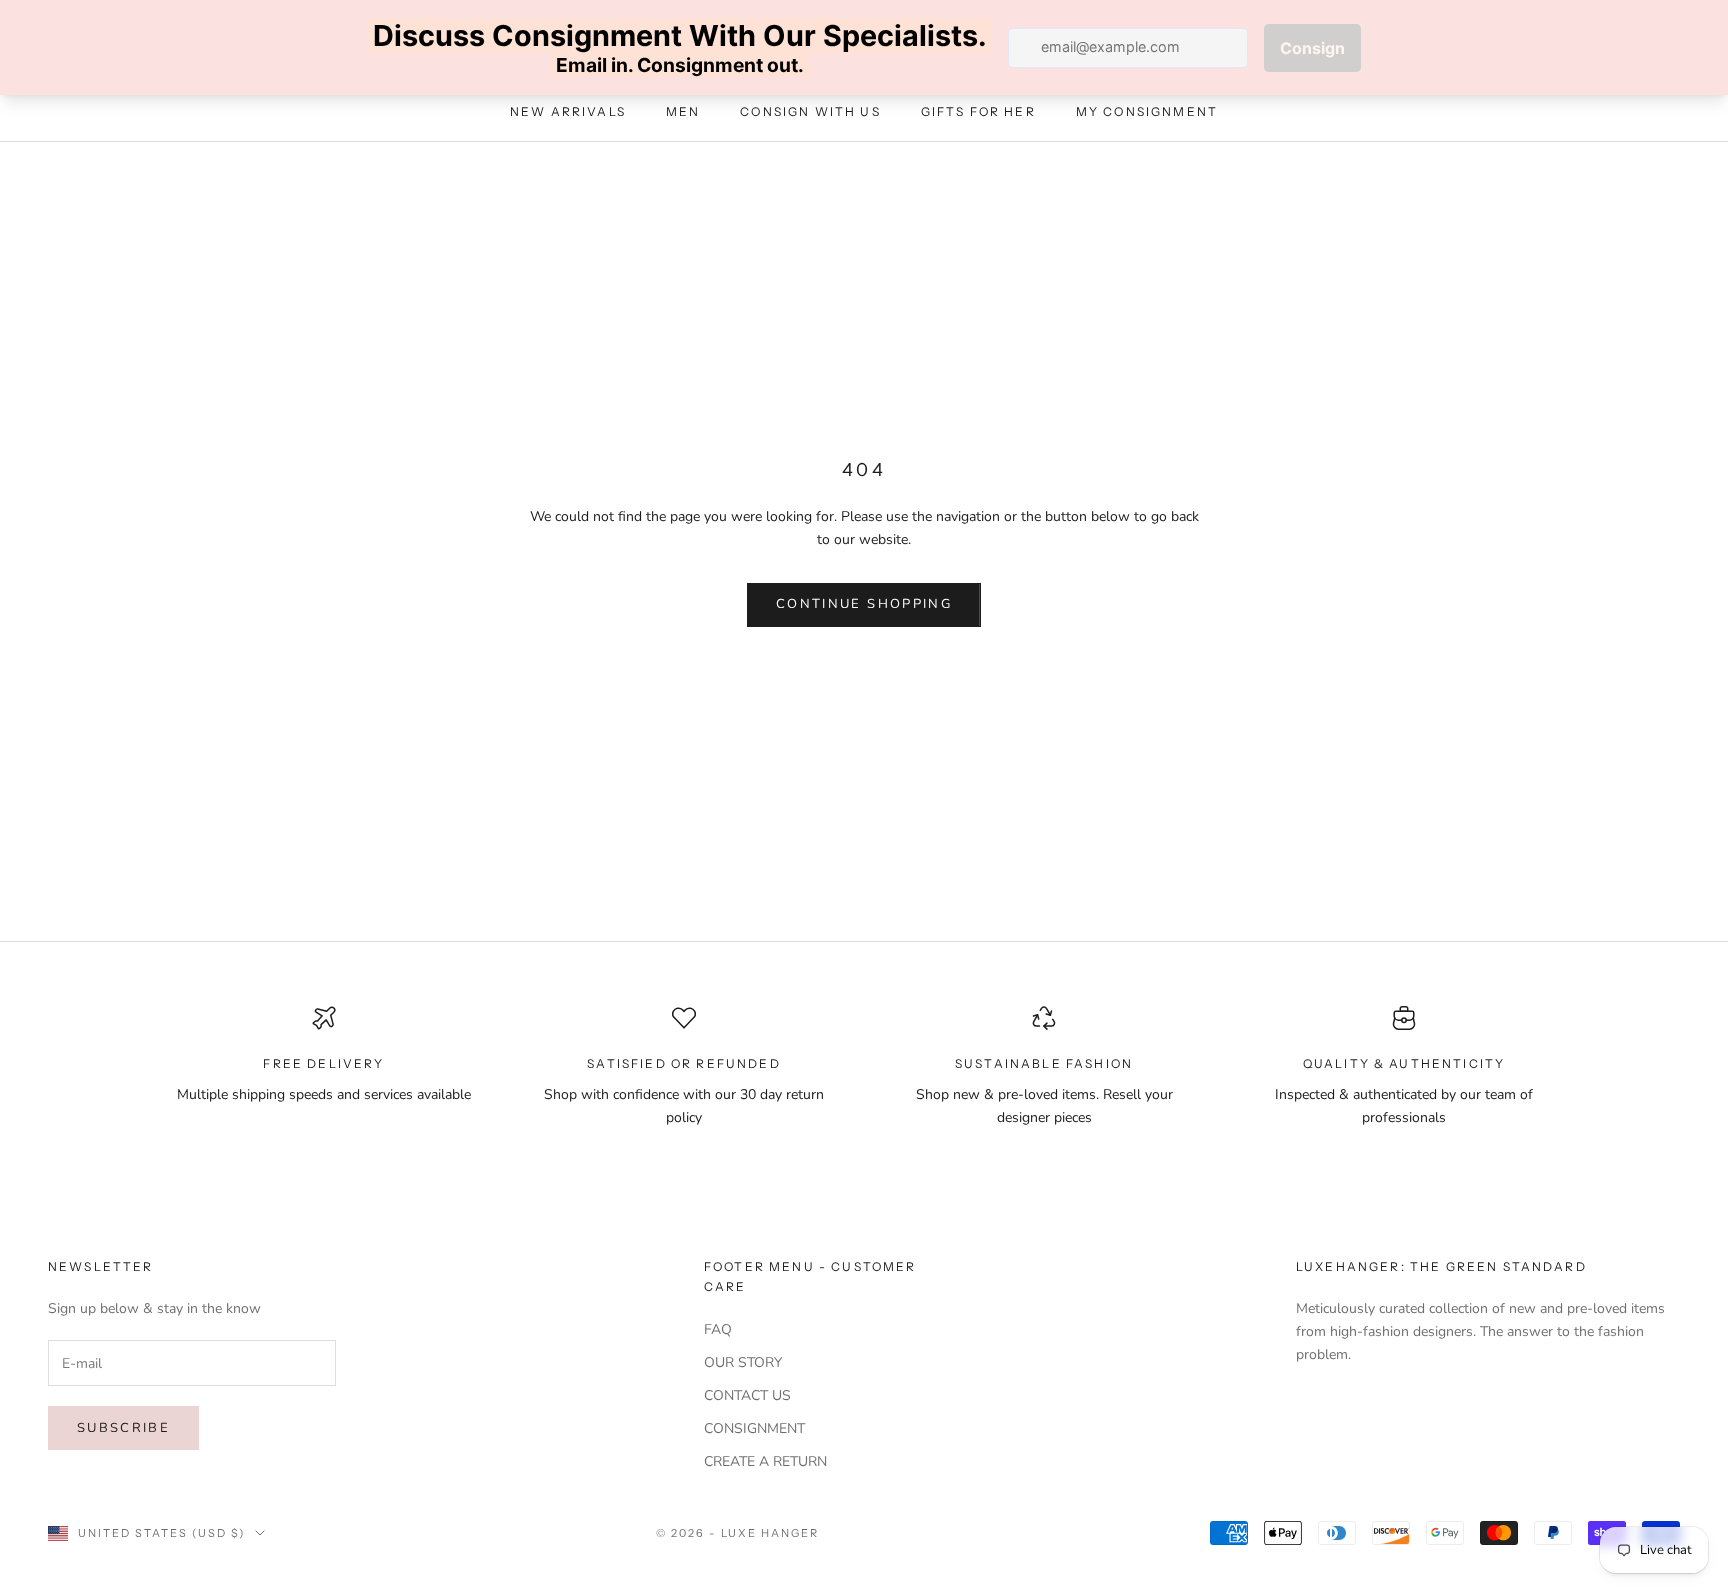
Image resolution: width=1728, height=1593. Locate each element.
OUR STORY (743, 1362)
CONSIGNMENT (754, 1428)
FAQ (718, 1329)
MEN (683, 112)
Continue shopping (864, 604)
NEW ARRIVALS (568, 112)
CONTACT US (747, 1395)
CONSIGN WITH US (810, 112)
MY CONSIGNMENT (1147, 112)
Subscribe (123, 1428)
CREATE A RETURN (765, 1461)
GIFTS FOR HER (978, 112)
